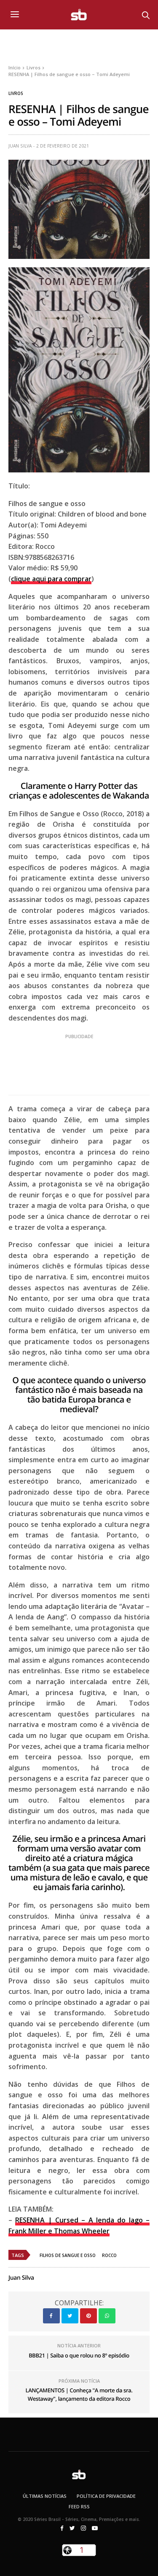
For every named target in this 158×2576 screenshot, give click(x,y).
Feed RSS (79, 2506)
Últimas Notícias (45, 2496)
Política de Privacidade (106, 2496)
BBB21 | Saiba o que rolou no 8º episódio (79, 2355)
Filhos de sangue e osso (68, 2255)
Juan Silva (20, 146)
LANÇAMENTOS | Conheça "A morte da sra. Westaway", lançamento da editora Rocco (79, 2394)
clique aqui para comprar (51, 579)
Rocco (109, 2255)
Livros (16, 93)
